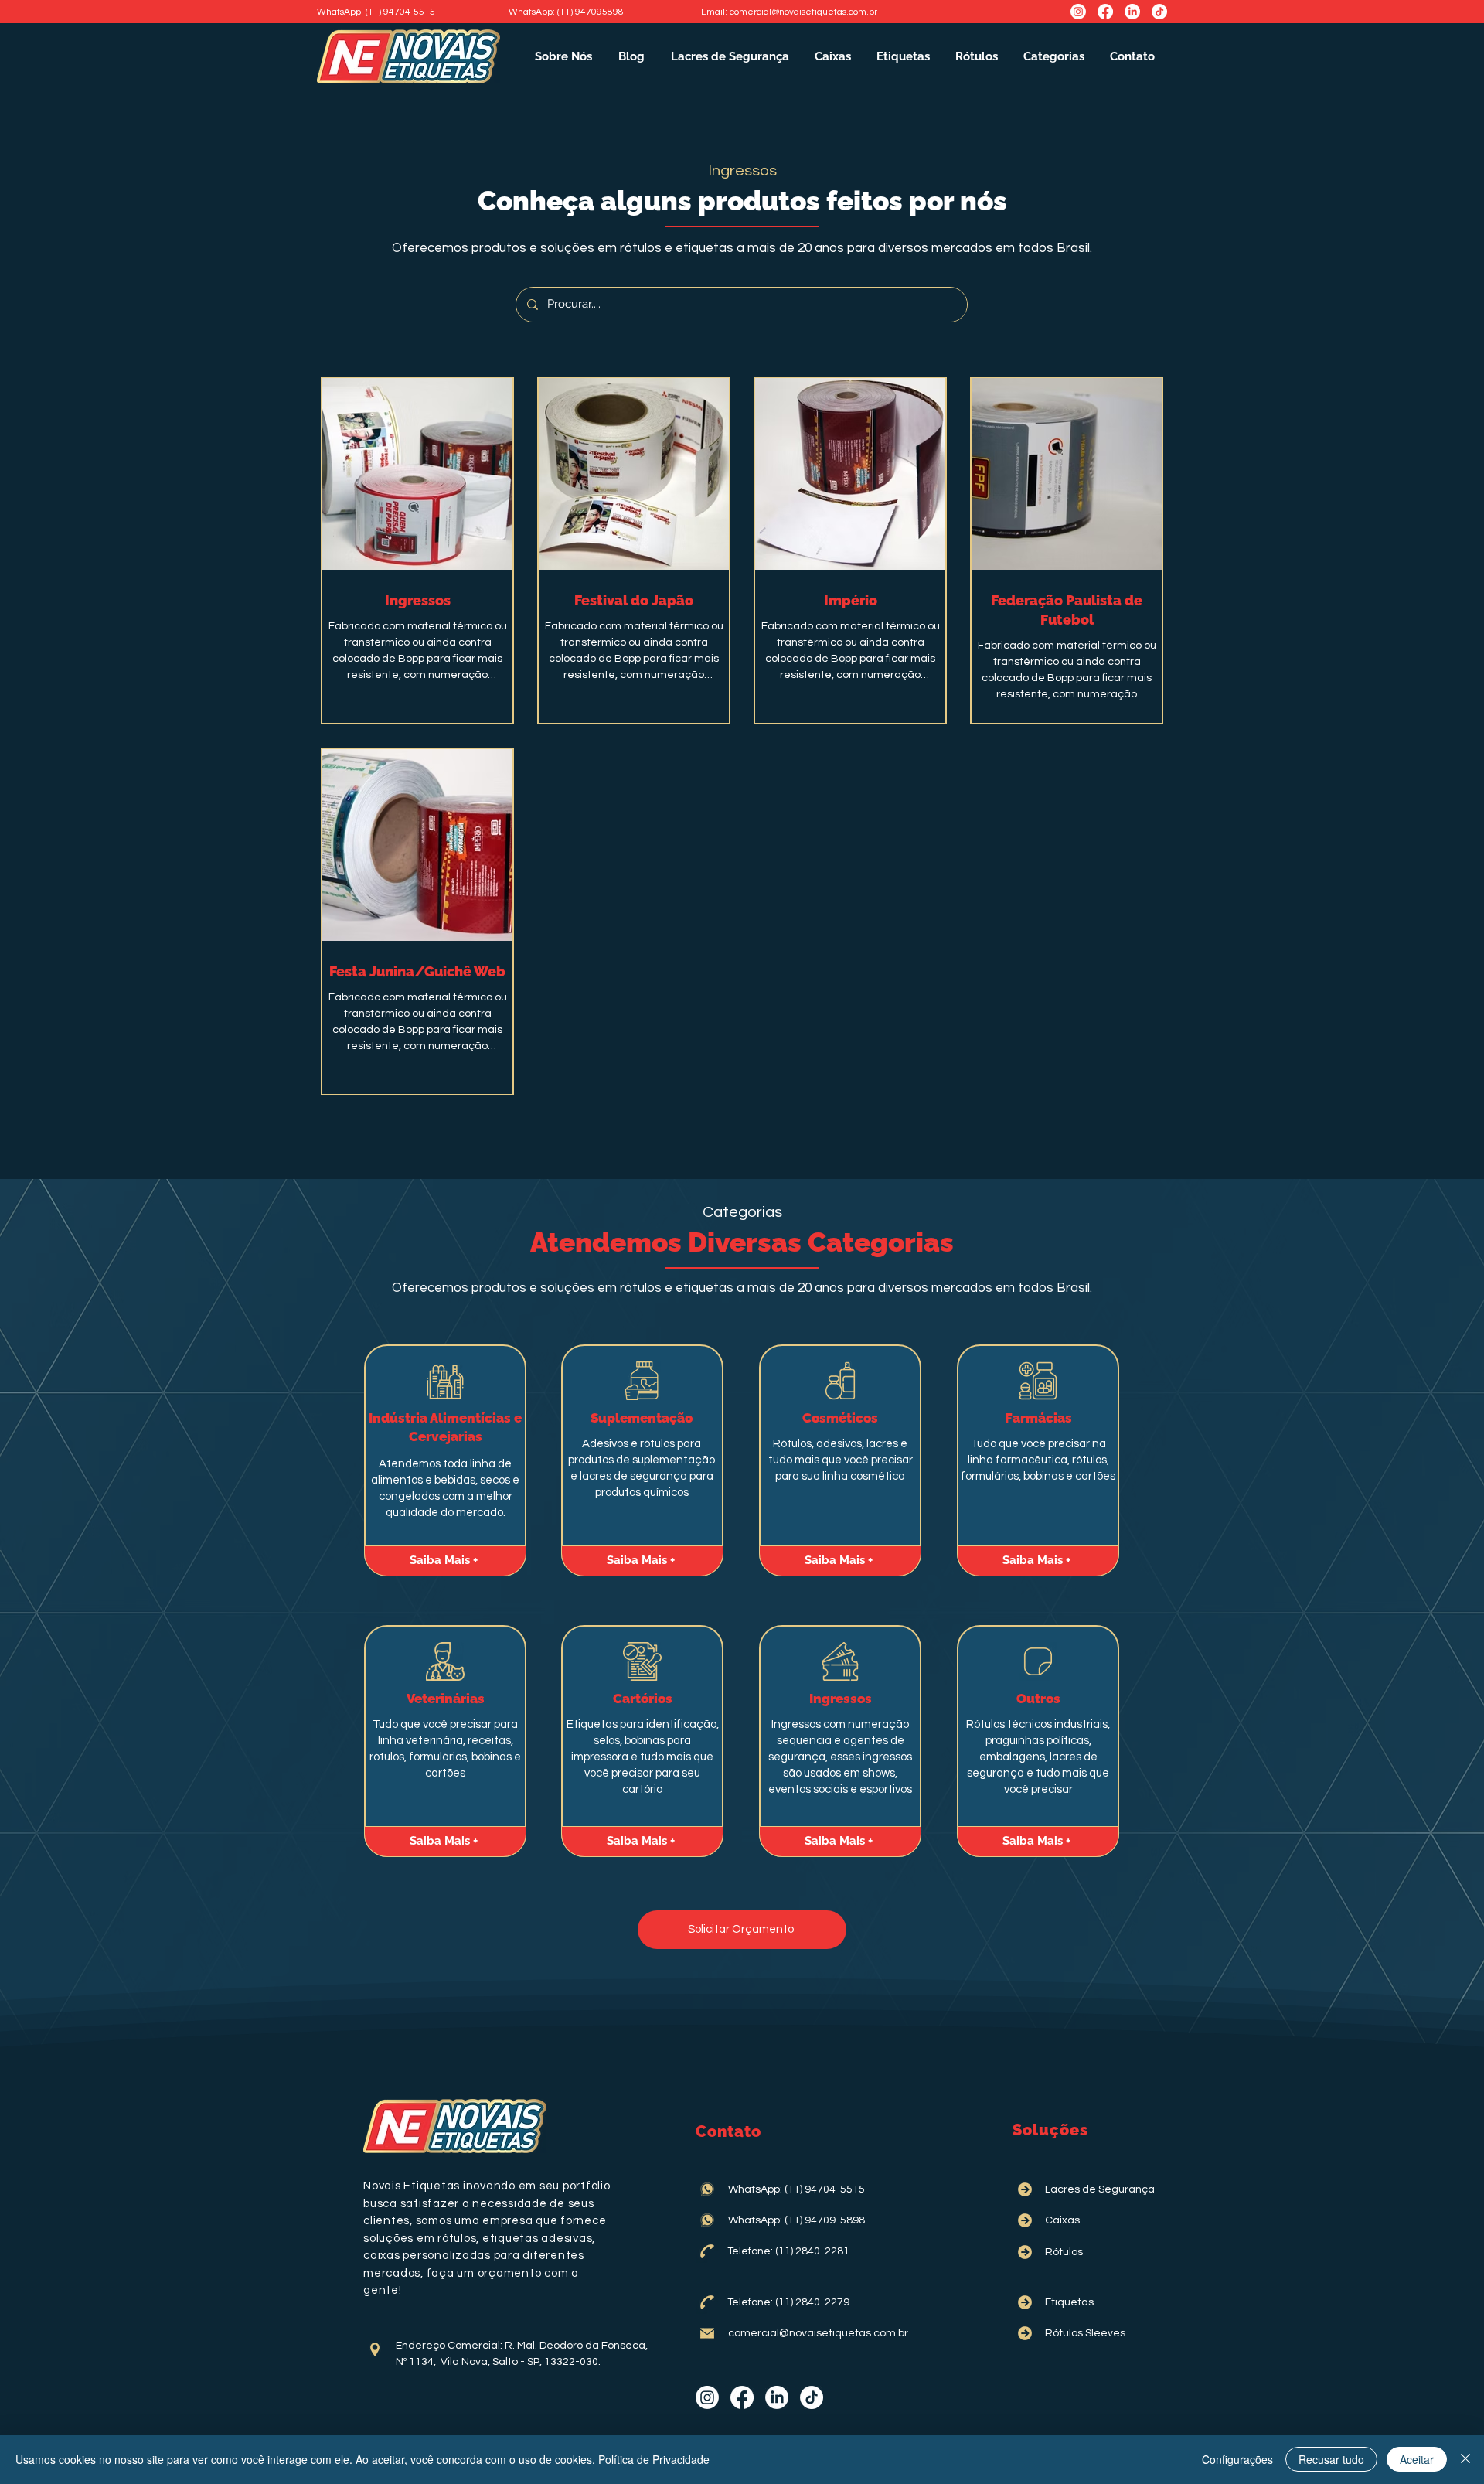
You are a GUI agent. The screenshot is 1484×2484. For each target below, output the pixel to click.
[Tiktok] (1159, 12)
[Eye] (445, 1381)
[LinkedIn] (1132, 12)
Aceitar (1417, 2459)
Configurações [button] (1237, 2459)
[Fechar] (1465, 2459)
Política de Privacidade (654, 2459)
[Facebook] (1105, 12)
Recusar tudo (1331, 2459)
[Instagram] (1078, 12)
